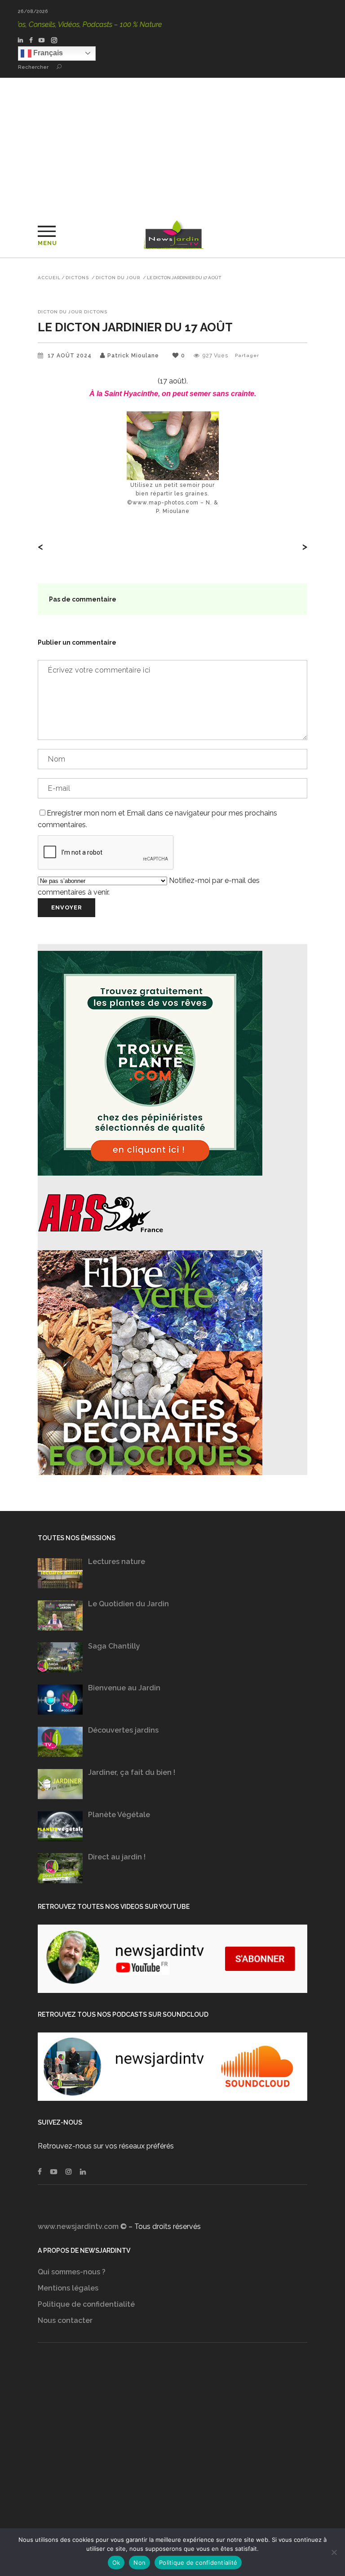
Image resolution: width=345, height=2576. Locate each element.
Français (47, 53)
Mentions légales (68, 2288)
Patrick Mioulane (133, 356)
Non (139, 2563)
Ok (116, 2563)
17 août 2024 (71, 356)
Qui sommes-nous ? (72, 2272)
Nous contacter (65, 2320)
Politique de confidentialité (86, 2304)
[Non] (334, 2552)
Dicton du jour (118, 278)
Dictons (77, 278)
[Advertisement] (172, 145)
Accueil (49, 278)
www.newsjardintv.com (78, 2226)
